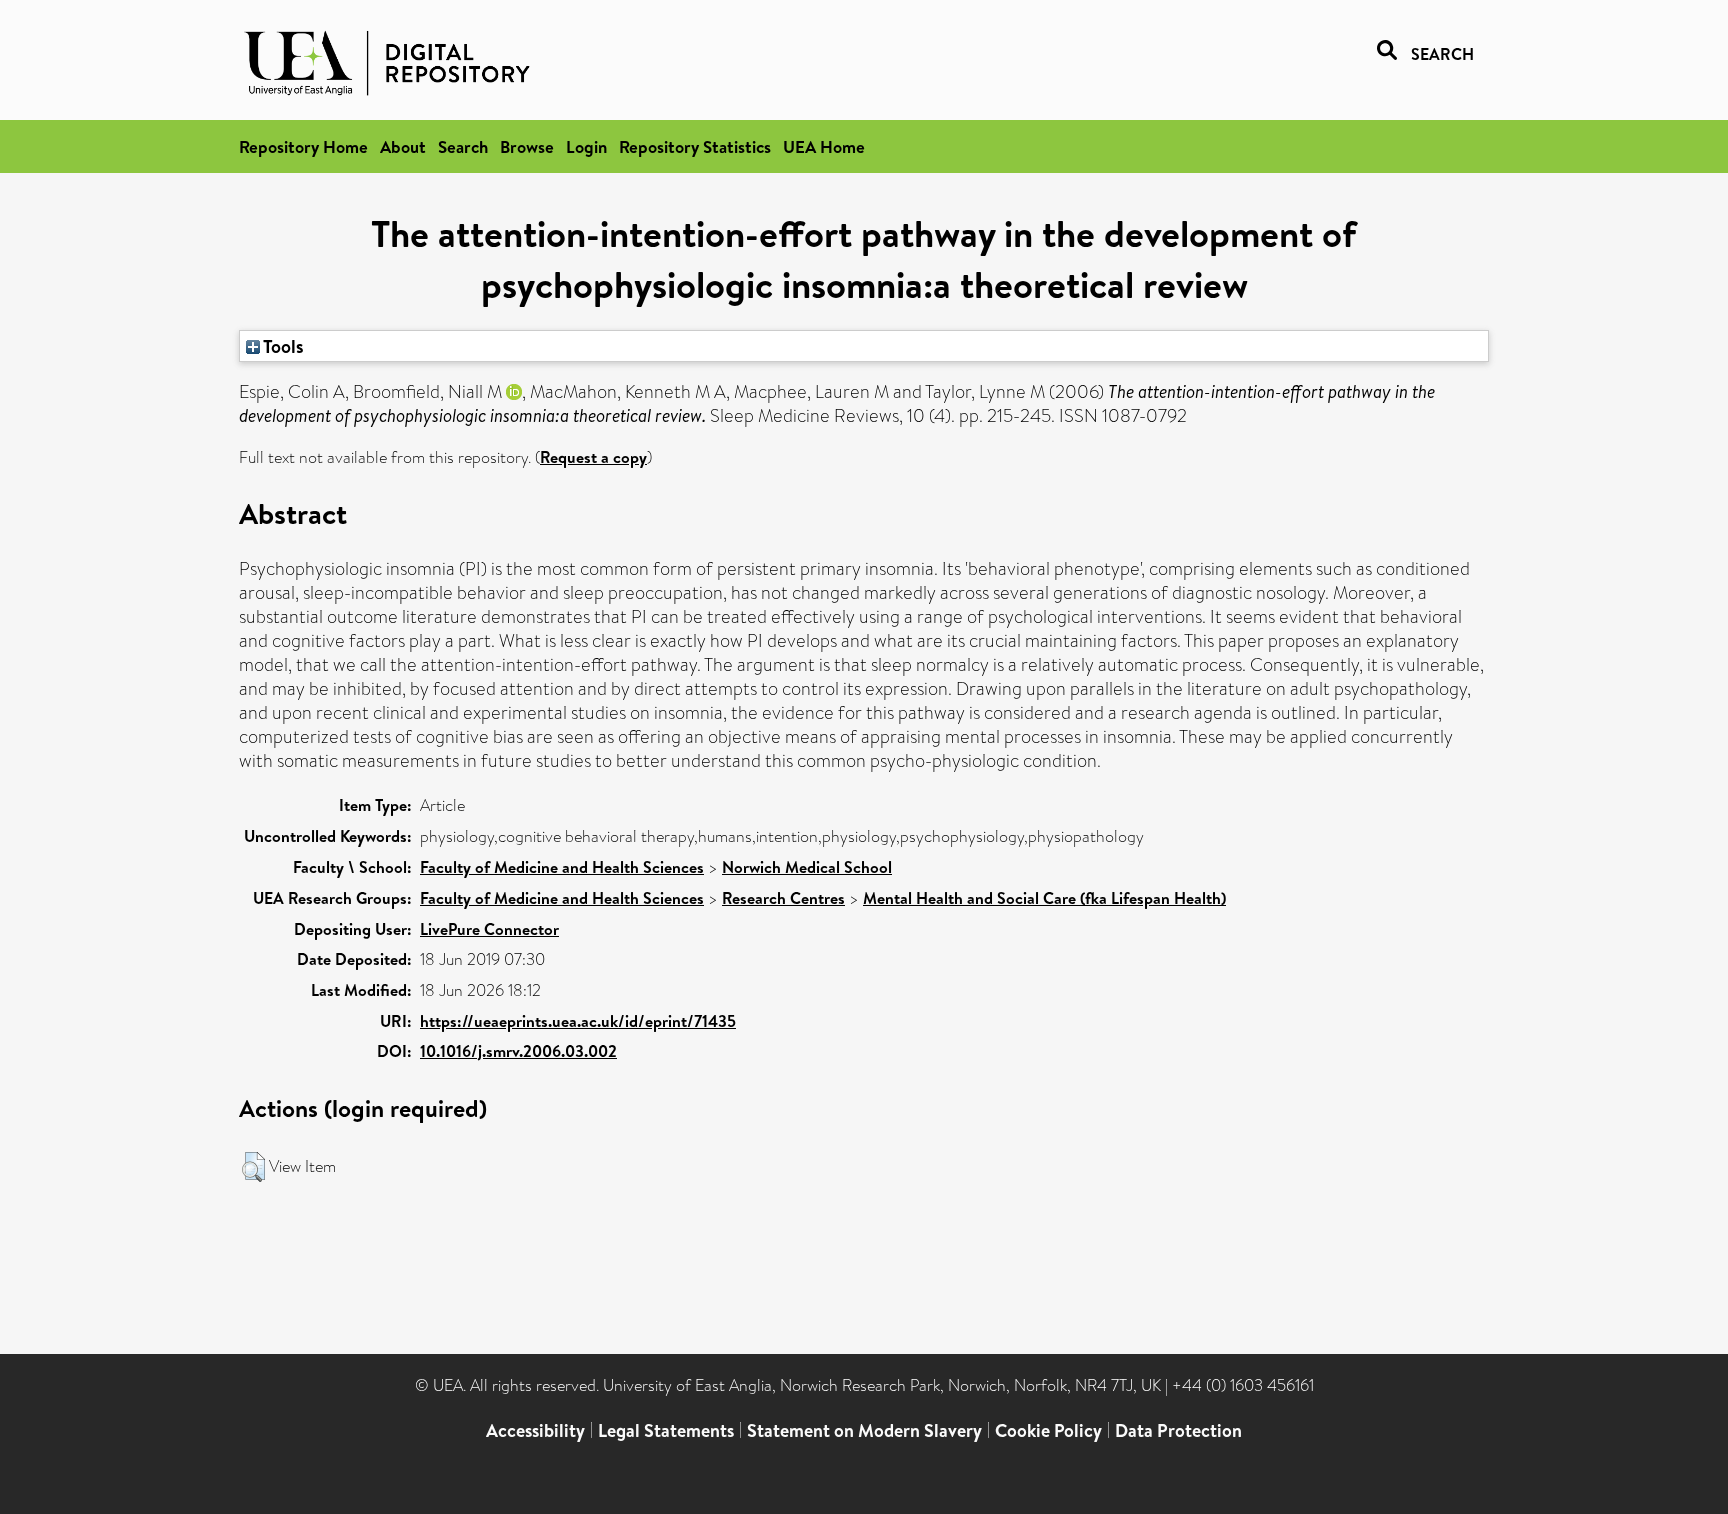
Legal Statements (666, 1430)
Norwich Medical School (807, 867)
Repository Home (303, 146)
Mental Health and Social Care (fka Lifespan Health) (1044, 898)
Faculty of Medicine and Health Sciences (562, 867)
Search (463, 146)
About (403, 146)
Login (586, 146)
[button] (253, 1167)
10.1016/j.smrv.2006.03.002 (518, 1051)
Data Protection (1178, 1430)
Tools (282, 346)
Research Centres (783, 898)
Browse (527, 146)
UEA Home (824, 146)
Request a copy (593, 457)
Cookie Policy (1048, 1430)
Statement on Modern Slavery (864, 1430)
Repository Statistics (695, 146)
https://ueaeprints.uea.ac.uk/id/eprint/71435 (578, 1021)
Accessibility (535, 1430)
